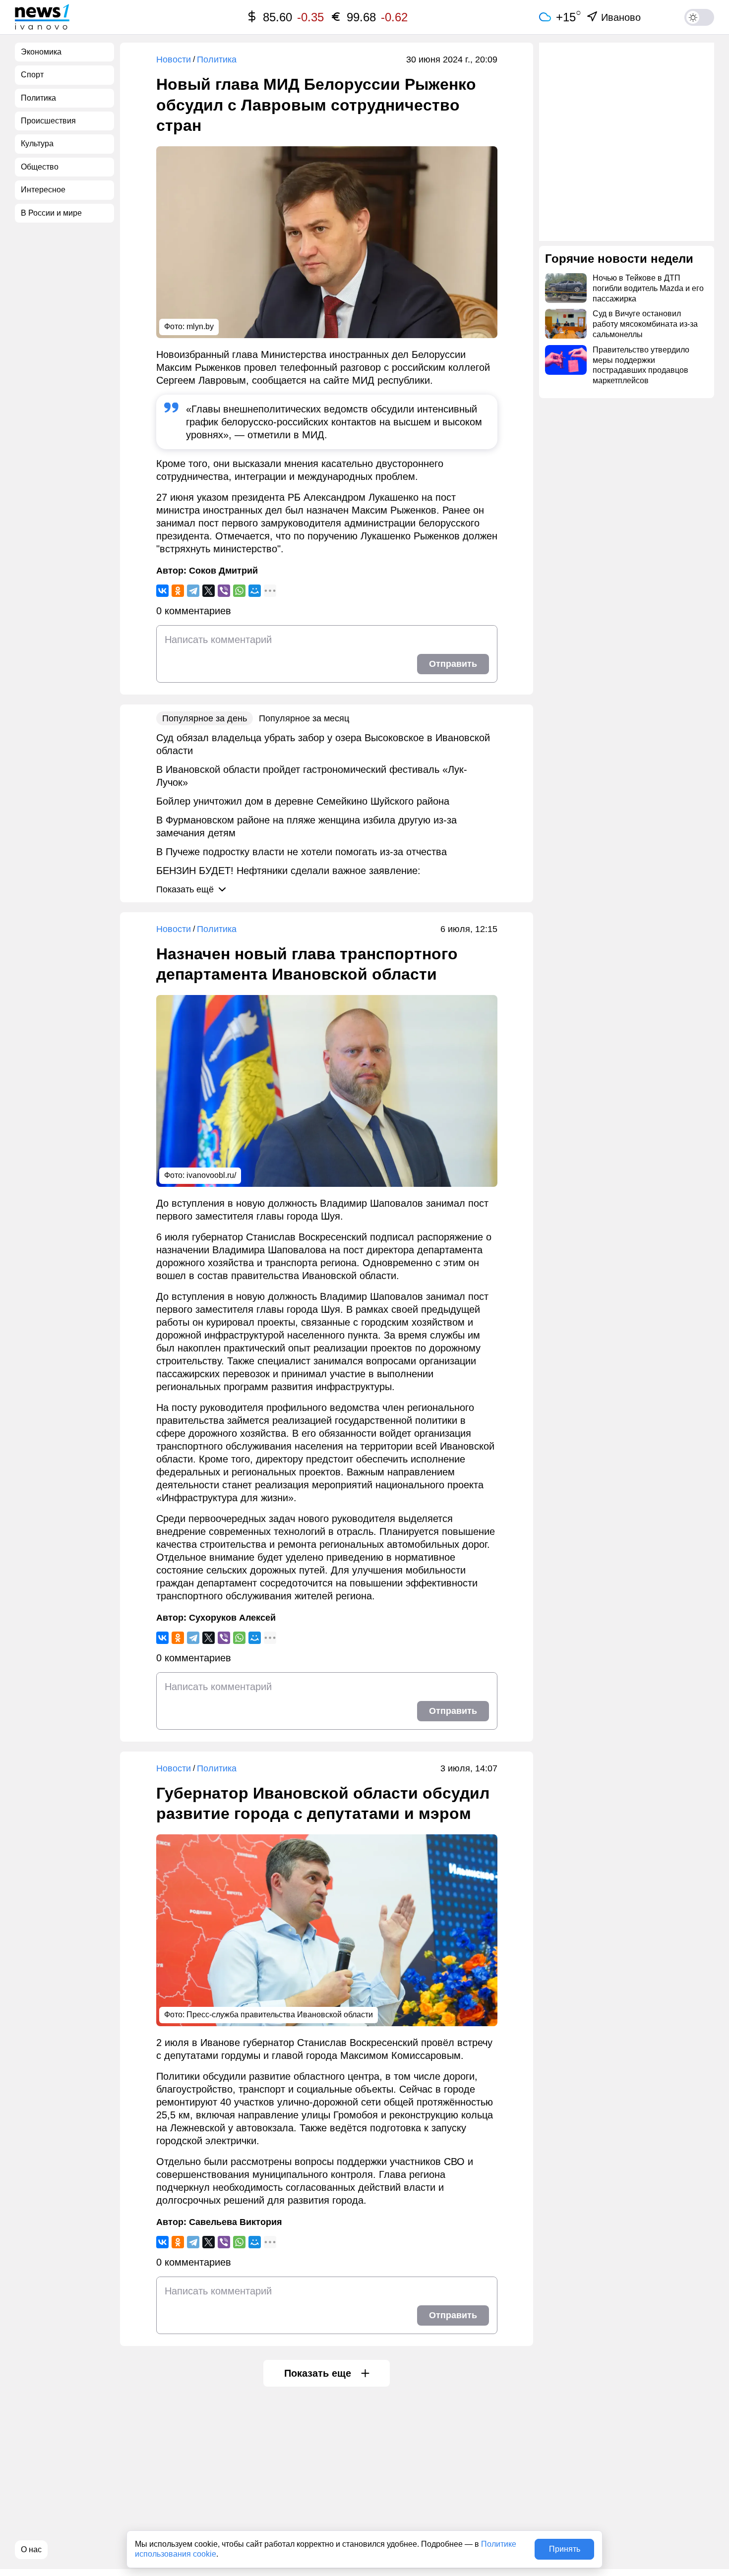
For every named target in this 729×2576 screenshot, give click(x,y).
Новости (174, 59)
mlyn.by (200, 326)
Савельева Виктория (236, 2222)
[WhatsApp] (239, 591)
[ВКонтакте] (162, 591)
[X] (209, 591)
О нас (31, 2549)
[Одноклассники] (178, 591)
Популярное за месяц (304, 718)
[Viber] (224, 591)
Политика (217, 59)
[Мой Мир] (255, 591)
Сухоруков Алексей (232, 1618)
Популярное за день (205, 718)
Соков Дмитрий (223, 571)
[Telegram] (193, 591)
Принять (565, 2549)
